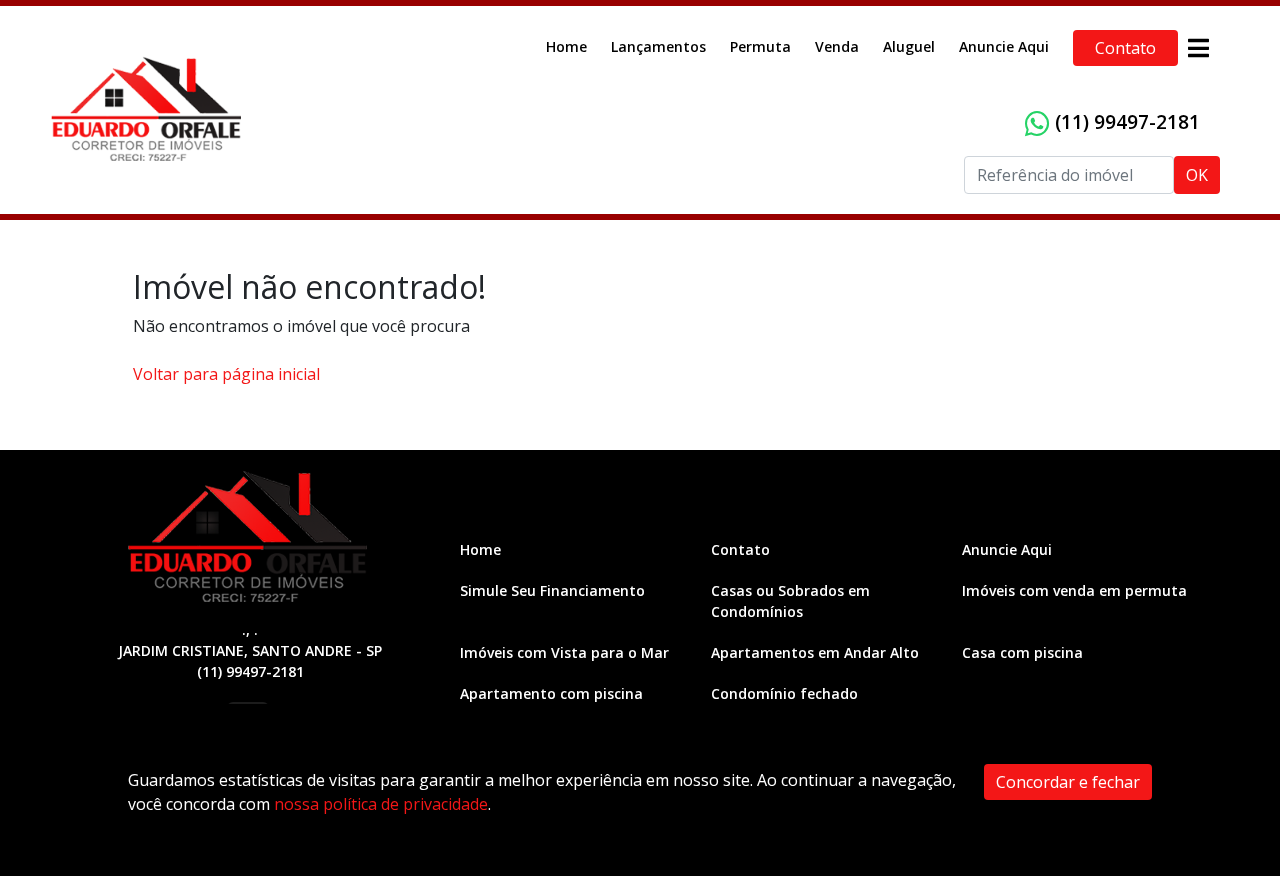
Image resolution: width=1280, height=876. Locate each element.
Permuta (760, 46)
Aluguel (909, 46)
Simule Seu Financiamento (552, 590)
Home (566, 46)
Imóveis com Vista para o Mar (564, 652)
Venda (837, 46)
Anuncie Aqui (1004, 46)
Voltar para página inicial (226, 374)
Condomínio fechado (784, 693)
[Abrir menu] (1198, 48)
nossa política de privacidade (381, 804)
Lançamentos (658, 46)
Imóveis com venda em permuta (1074, 590)
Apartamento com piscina (551, 693)
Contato (1125, 48)
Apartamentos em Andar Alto (815, 652)
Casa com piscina (1022, 652)
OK (1197, 175)
